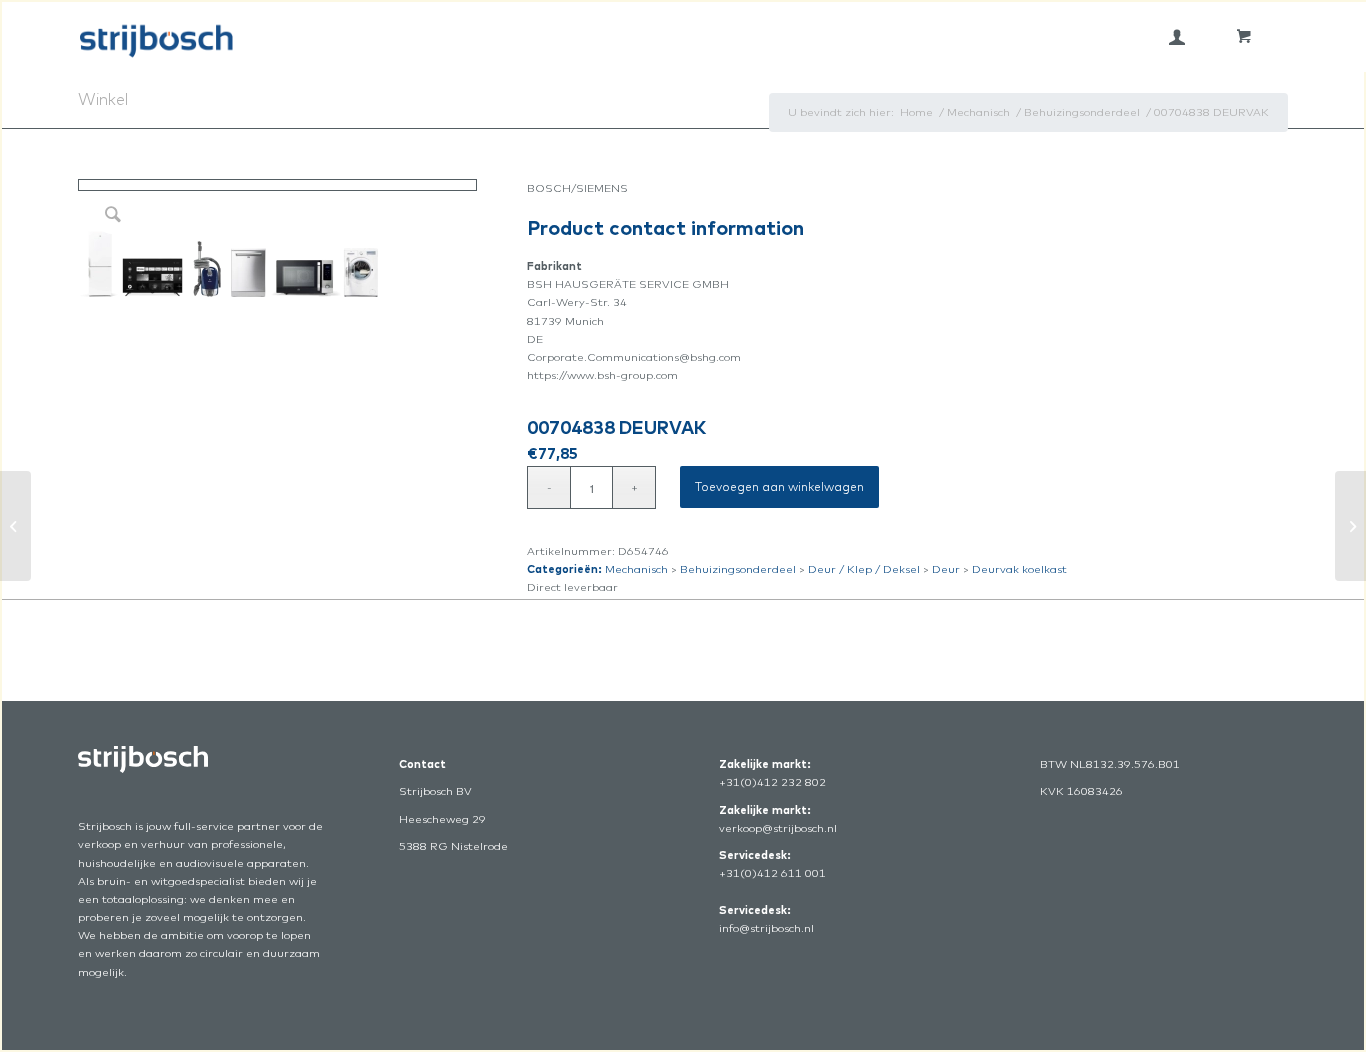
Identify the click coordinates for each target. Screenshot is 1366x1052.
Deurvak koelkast (1019, 569)
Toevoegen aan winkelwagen (779, 486)
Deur (946, 569)
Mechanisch (636, 569)
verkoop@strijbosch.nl (778, 828)
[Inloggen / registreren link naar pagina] (1177, 37)
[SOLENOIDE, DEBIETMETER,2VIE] (15, 526)
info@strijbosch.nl (766, 928)
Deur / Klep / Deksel (864, 569)
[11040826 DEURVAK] (1350, 526)
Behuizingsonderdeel (738, 569)
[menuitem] (1177, 37)
